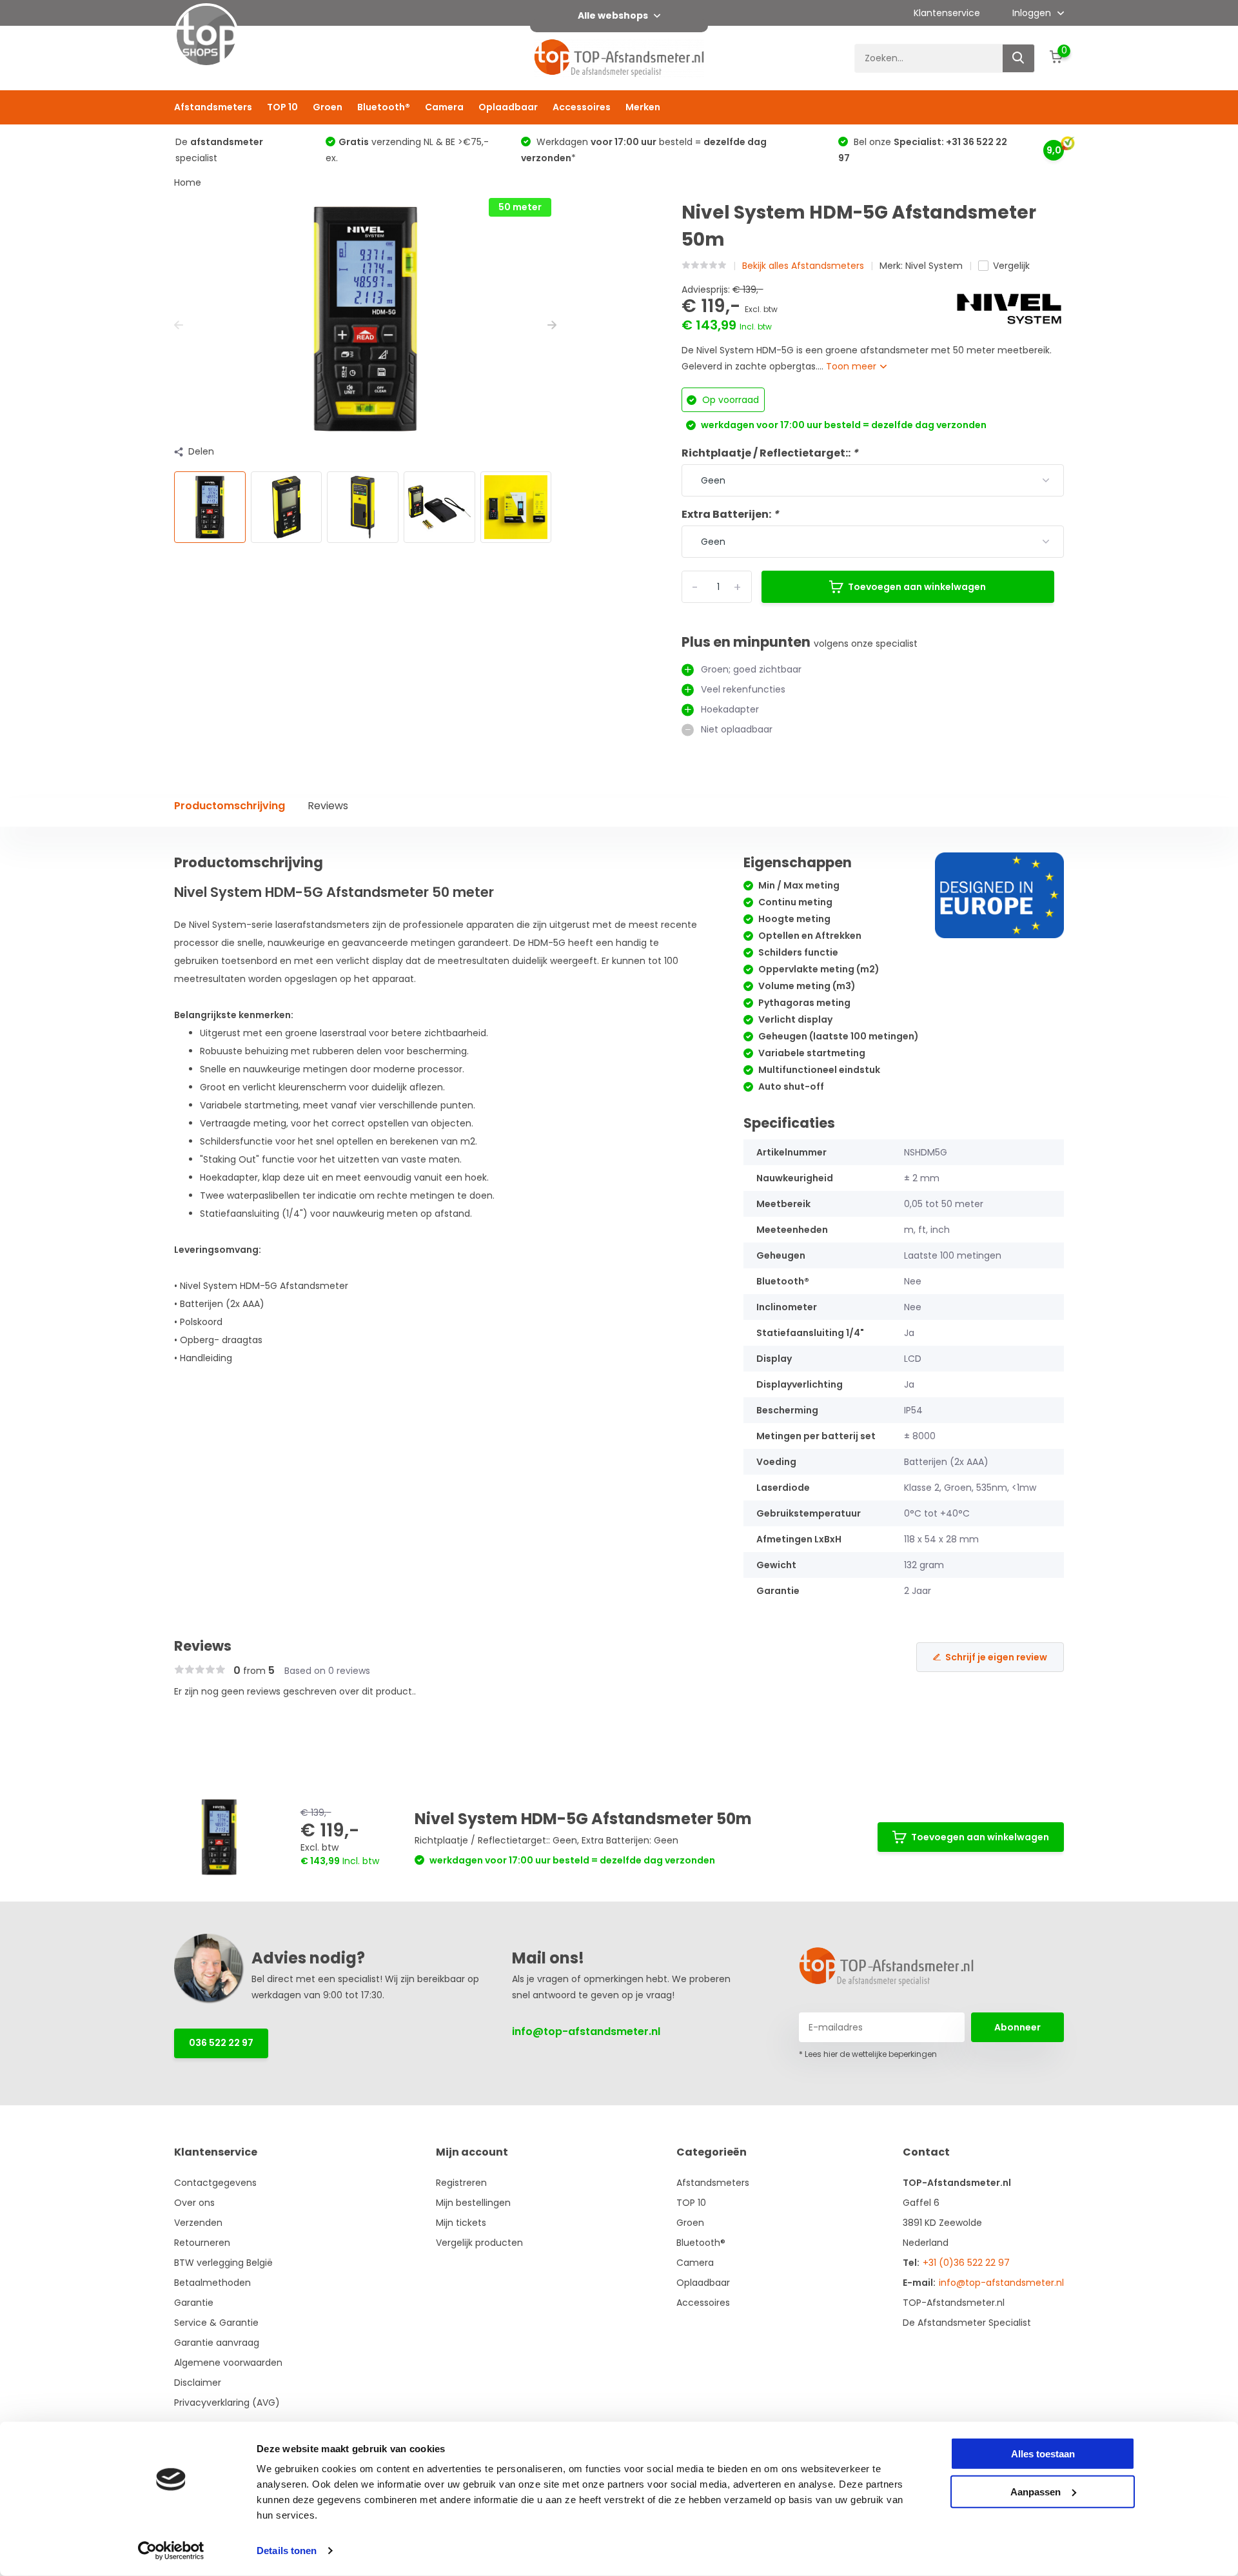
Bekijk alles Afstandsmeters (803, 266)
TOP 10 (282, 107)
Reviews (328, 806)
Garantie (194, 2303)
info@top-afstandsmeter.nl (586, 2031)
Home (188, 182)
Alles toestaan (1043, 2454)
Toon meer (852, 366)
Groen (328, 107)
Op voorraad (729, 400)
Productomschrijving (230, 806)
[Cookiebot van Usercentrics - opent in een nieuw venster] (171, 2551)
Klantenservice (947, 13)
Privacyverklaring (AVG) (227, 2403)
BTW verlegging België (223, 2263)
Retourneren (202, 2243)
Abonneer (1017, 2027)
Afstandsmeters (213, 107)
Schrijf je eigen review (996, 1657)
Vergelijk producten (479, 2243)
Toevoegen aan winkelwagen (917, 587)
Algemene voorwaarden (228, 2363)
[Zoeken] (1019, 58)
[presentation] (179, 325)
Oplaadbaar (508, 107)
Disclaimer (198, 2383)
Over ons (194, 2203)
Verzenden (198, 2223)
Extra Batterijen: (730, 514)
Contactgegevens (215, 2183)
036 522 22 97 (221, 2043)
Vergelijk (1011, 266)
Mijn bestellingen (473, 2203)
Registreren (461, 2183)
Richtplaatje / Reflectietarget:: (770, 453)
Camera (444, 107)
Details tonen (287, 2551)
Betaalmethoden (212, 2283)
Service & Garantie (216, 2323)
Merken (643, 107)
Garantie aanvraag (217, 2343)
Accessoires (582, 107)
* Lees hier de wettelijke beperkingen (868, 2054)
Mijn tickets (461, 2223)
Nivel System (934, 266)
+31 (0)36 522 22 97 (966, 2263)
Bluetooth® (384, 107)
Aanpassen (1036, 2491)
